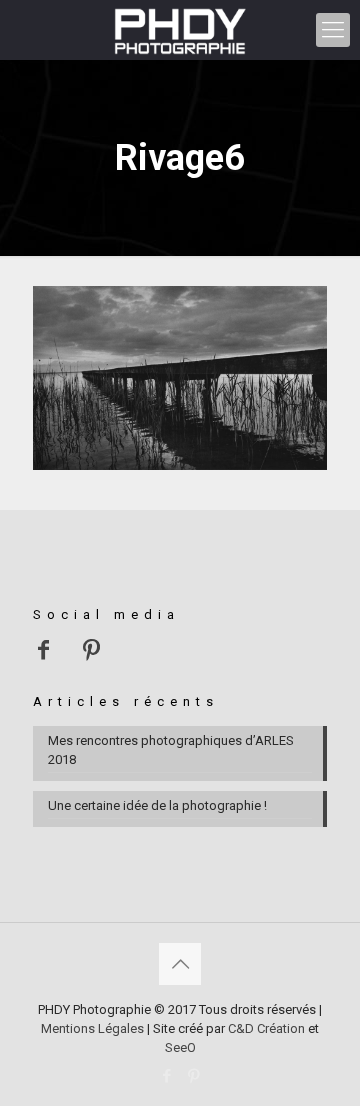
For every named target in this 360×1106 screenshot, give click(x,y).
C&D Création (266, 1028)
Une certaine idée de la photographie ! (157, 805)
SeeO (180, 1047)
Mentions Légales (92, 1028)
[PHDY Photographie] (180, 30)
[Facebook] (166, 1076)
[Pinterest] (193, 1076)
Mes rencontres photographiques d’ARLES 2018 (171, 750)
